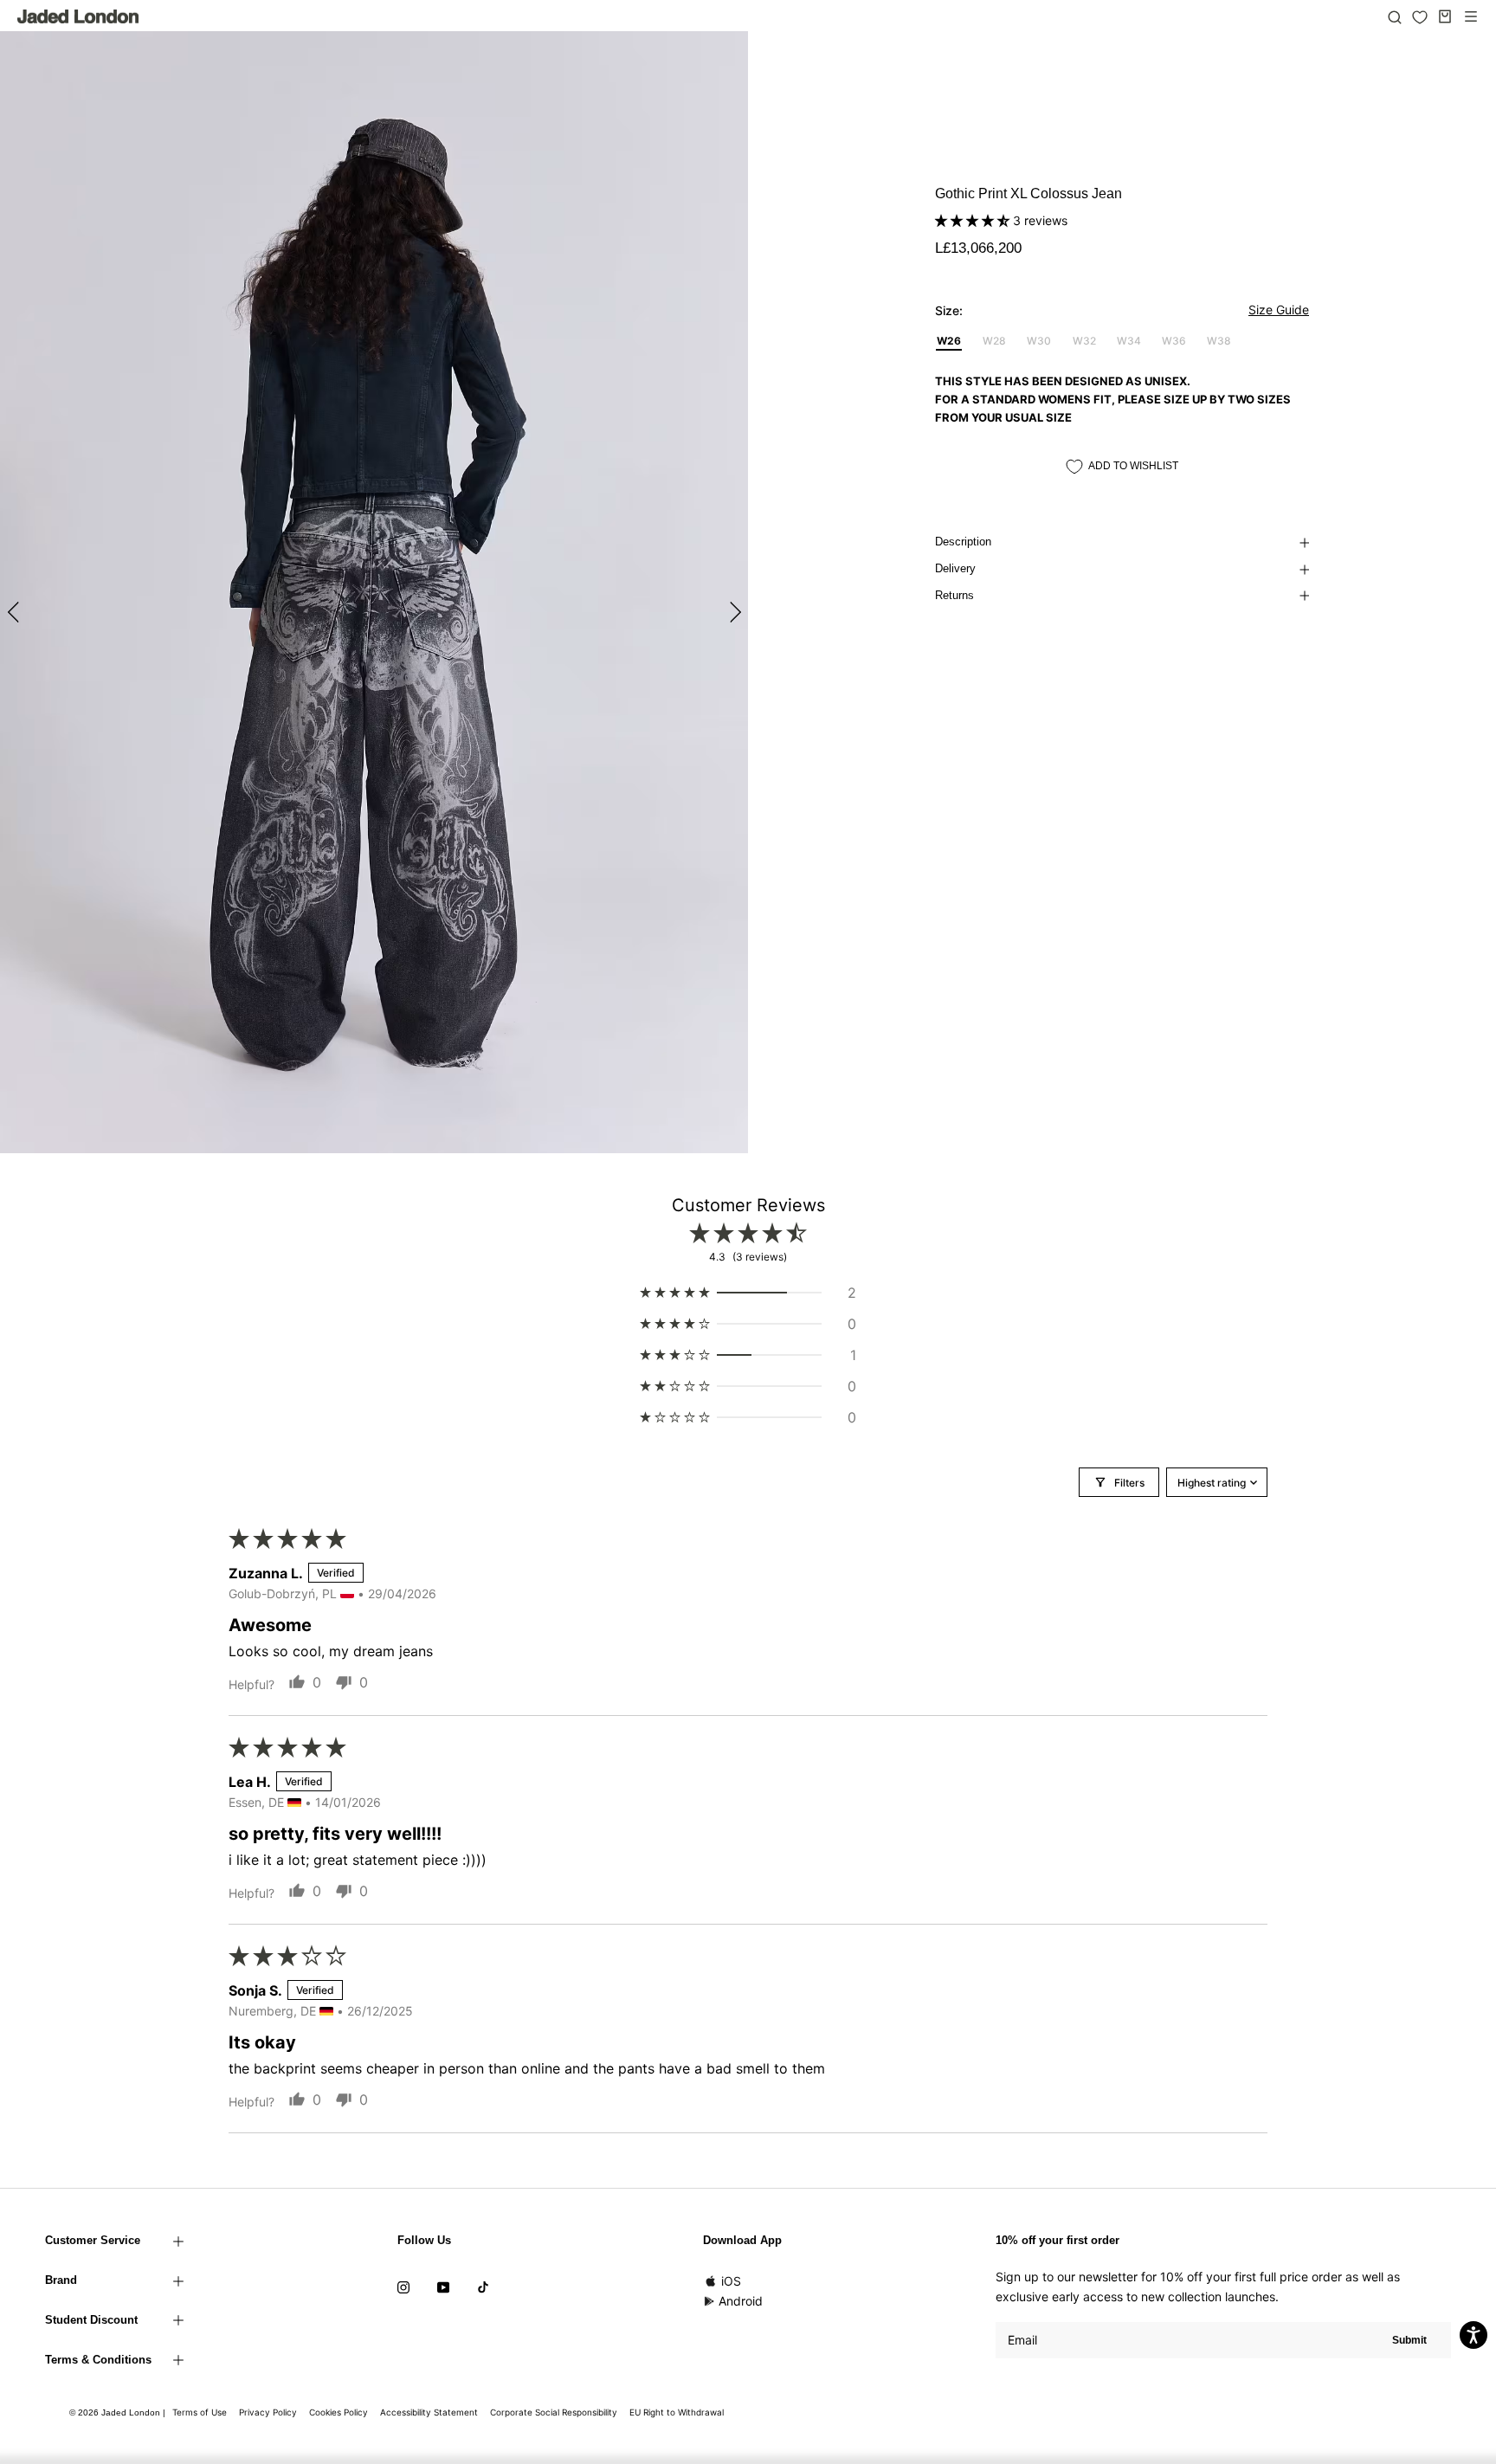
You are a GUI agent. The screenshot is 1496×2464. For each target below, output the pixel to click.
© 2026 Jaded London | (119, 2412)
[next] (733, 612)
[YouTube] (443, 2287)
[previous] (15, 612)
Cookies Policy (339, 2412)
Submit (1409, 2340)
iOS (731, 2281)
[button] (974, 220)
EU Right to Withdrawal (677, 2412)
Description (963, 542)
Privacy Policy (268, 2412)
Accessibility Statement (429, 2412)
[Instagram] (403, 2287)
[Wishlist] (1420, 17)
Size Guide (1279, 310)
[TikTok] (483, 2287)
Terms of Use (200, 2412)
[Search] (1395, 16)
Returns (954, 595)
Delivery (955, 568)
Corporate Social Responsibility (554, 2412)
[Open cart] (1445, 16)
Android (741, 2301)
